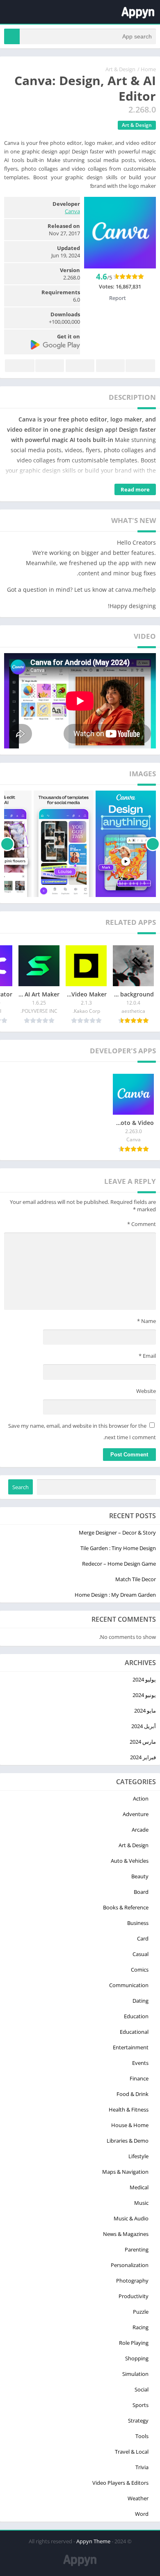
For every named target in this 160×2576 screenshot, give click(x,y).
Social (142, 2389)
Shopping (137, 2358)
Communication (129, 1985)
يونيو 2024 (144, 1695)
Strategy (138, 2420)
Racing (141, 2327)
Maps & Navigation (125, 2172)
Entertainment (131, 2047)
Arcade (140, 1830)
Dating (141, 2001)
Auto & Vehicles (130, 1861)
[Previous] (153, 844)
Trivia (142, 2467)
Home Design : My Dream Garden (115, 1595)
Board (141, 1892)
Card (143, 1938)
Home (148, 69)
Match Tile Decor (136, 1579)
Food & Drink (133, 2094)
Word (142, 2514)
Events (140, 2063)
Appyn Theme (93, 2541)
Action (141, 1798)
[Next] (7, 844)
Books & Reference (126, 1907)
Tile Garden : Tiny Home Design (118, 1548)
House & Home (130, 2125)
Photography (132, 2281)
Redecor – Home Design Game (119, 1564)
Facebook (140, 366)
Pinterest (80, 366)
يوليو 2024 (144, 1679)
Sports (141, 2405)
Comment (142, 1224)
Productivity (134, 2296)
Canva (72, 211)
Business (138, 1923)
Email (147, 1356)
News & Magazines (126, 2234)
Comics (140, 1970)
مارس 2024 (143, 1742)
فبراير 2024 (143, 1757)
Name (146, 1321)
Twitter (110, 366)
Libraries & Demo (128, 2141)
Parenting (137, 2249)
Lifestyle (138, 2156)
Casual (141, 1954)
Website (146, 1391)
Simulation (135, 2374)
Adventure (136, 1814)
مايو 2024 (145, 1711)
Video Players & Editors (120, 2483)
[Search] (12, 36)
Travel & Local (132, 2452)
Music (141, 2203)
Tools (142, 2436)
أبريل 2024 (144, 1726)
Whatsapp (20, 366)
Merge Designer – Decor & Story (117, 1533)
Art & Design (120, 69)
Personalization (130, 2265)
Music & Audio (131, 2218)
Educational (134, 2032)
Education (136, 2016)
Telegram (50, 366)
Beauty (140, 1876)
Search (21, 1487)
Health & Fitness (129, 2109)
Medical (139, 2187)
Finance (139, 2078)
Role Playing (134, 2343)
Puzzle (141, 2312)
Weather (138, 2498)
